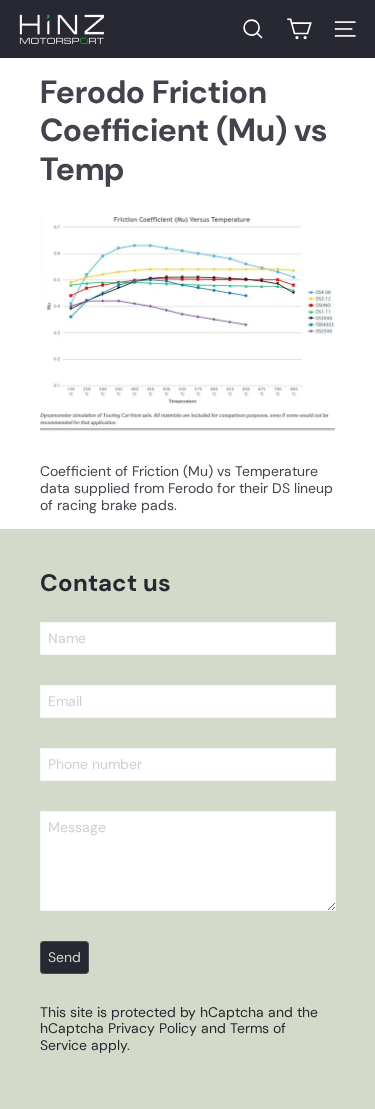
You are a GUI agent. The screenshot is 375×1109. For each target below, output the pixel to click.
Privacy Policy (152, 1028)
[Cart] (299, 29)
